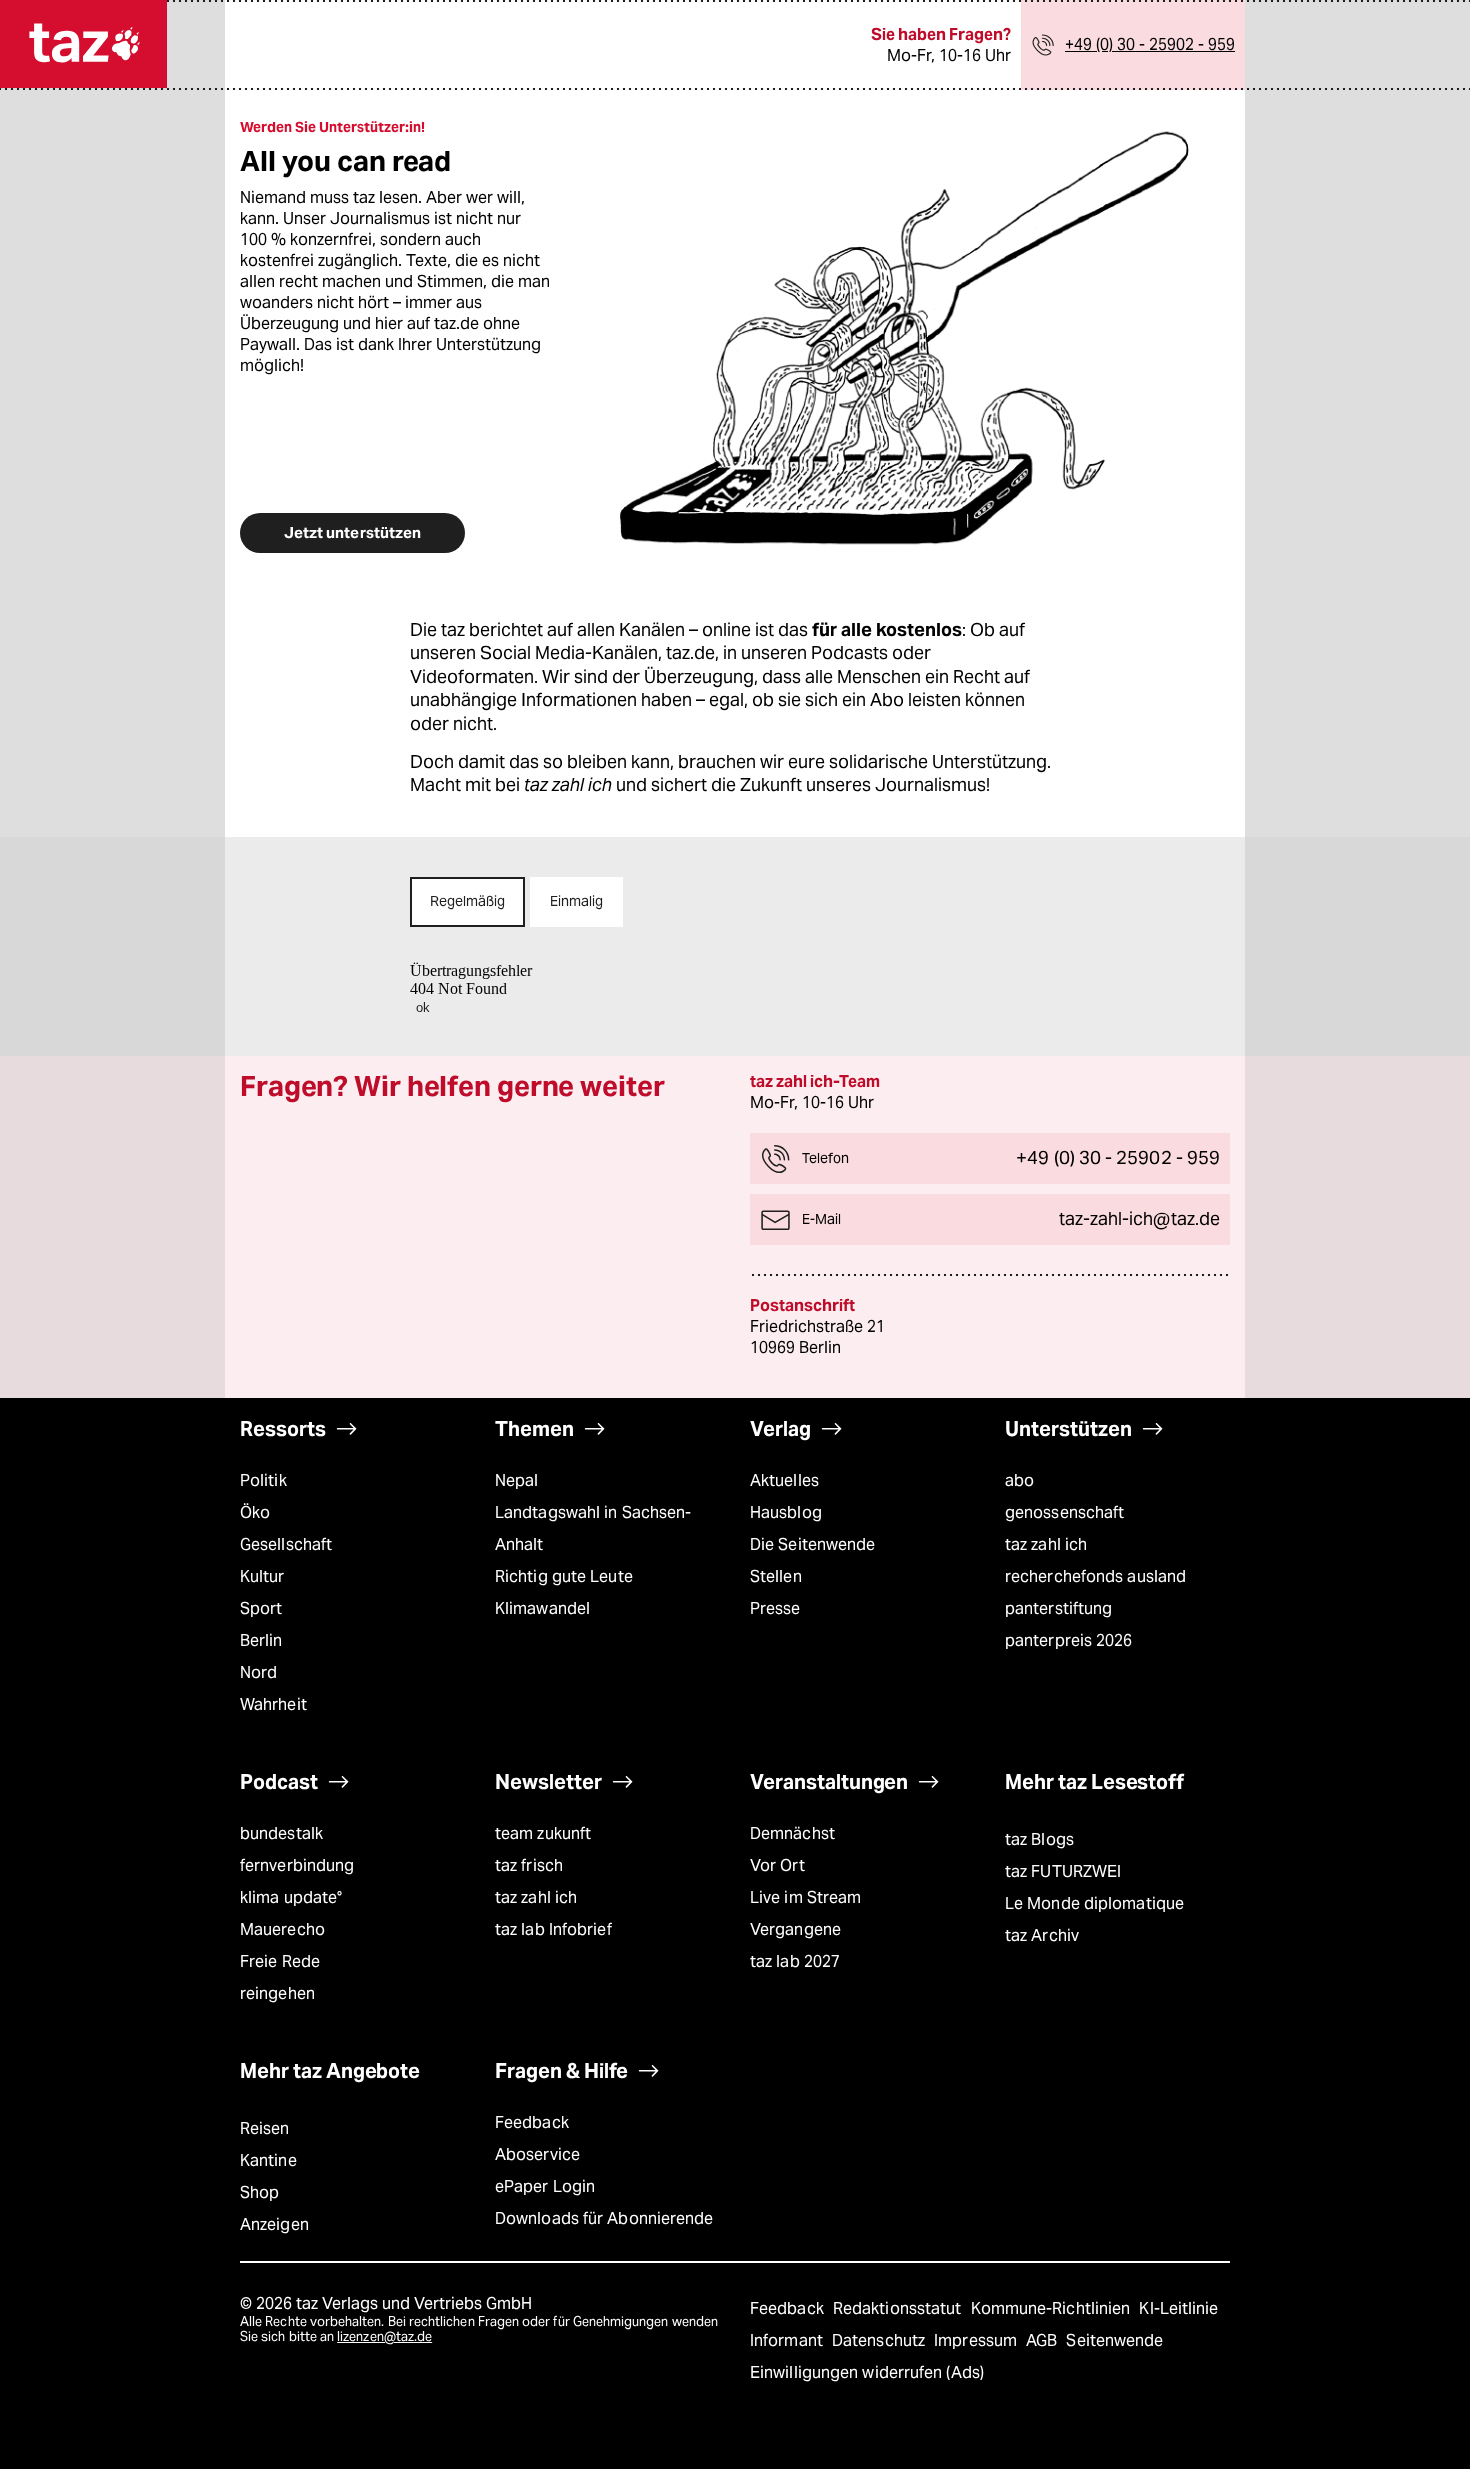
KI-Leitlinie (1178, 2308)
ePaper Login (545, 2186)
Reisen (265, 2128)
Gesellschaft (286, 1544)
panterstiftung (1058, 1608)
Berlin (261, 1640)
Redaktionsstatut (899, 2308)
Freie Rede (280, 1961)
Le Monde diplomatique (1094, 1903)
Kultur (262, 1576)
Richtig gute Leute (564, 1576)
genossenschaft (1064, 1512)
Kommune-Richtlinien (1053, 2308)
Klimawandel (542, 1608)
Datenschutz (880, 2340)
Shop (259, 2192)
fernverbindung (297, 1865)
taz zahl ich (1046, 1544)
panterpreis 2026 (1069, 1640)
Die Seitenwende (812, 1544)
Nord (258, 1672)
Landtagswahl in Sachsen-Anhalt (593, 1528)
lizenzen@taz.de (384, 2336)
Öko (255, 1512)
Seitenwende (1114, 2340)
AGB (1043, 2340)
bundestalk (281, 1833)
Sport (261, 1608)
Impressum (977, 2340)
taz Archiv (1042, 1935)
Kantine (268, 2160)
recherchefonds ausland (1095, 1576)
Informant (788, 2340)
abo (1019, 1480)
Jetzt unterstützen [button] (352, 532)
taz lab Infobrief (553, 1929)
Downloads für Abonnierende (604, 2218)
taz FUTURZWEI (1063, 1871)
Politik (263, 1480)
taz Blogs (1039, 1839)
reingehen (277, 1993)
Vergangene (795, 1929)
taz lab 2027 (795, 1961)
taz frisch (529, 1865)
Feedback (532, 2122)
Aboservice (537, 2154)
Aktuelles (784, 1480)
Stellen (776, 1576)
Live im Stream (805, 1897)
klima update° (291, 1897)
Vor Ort (777, 1865)
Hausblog (786, 1512)
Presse (775, 1608)
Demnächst (792, 1833)
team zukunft (543, 1833)
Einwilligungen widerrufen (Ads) (867, 2372)
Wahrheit (273, 1704)
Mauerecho (282, 1929)
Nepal (516, 1480)
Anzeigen (274, 2224)
